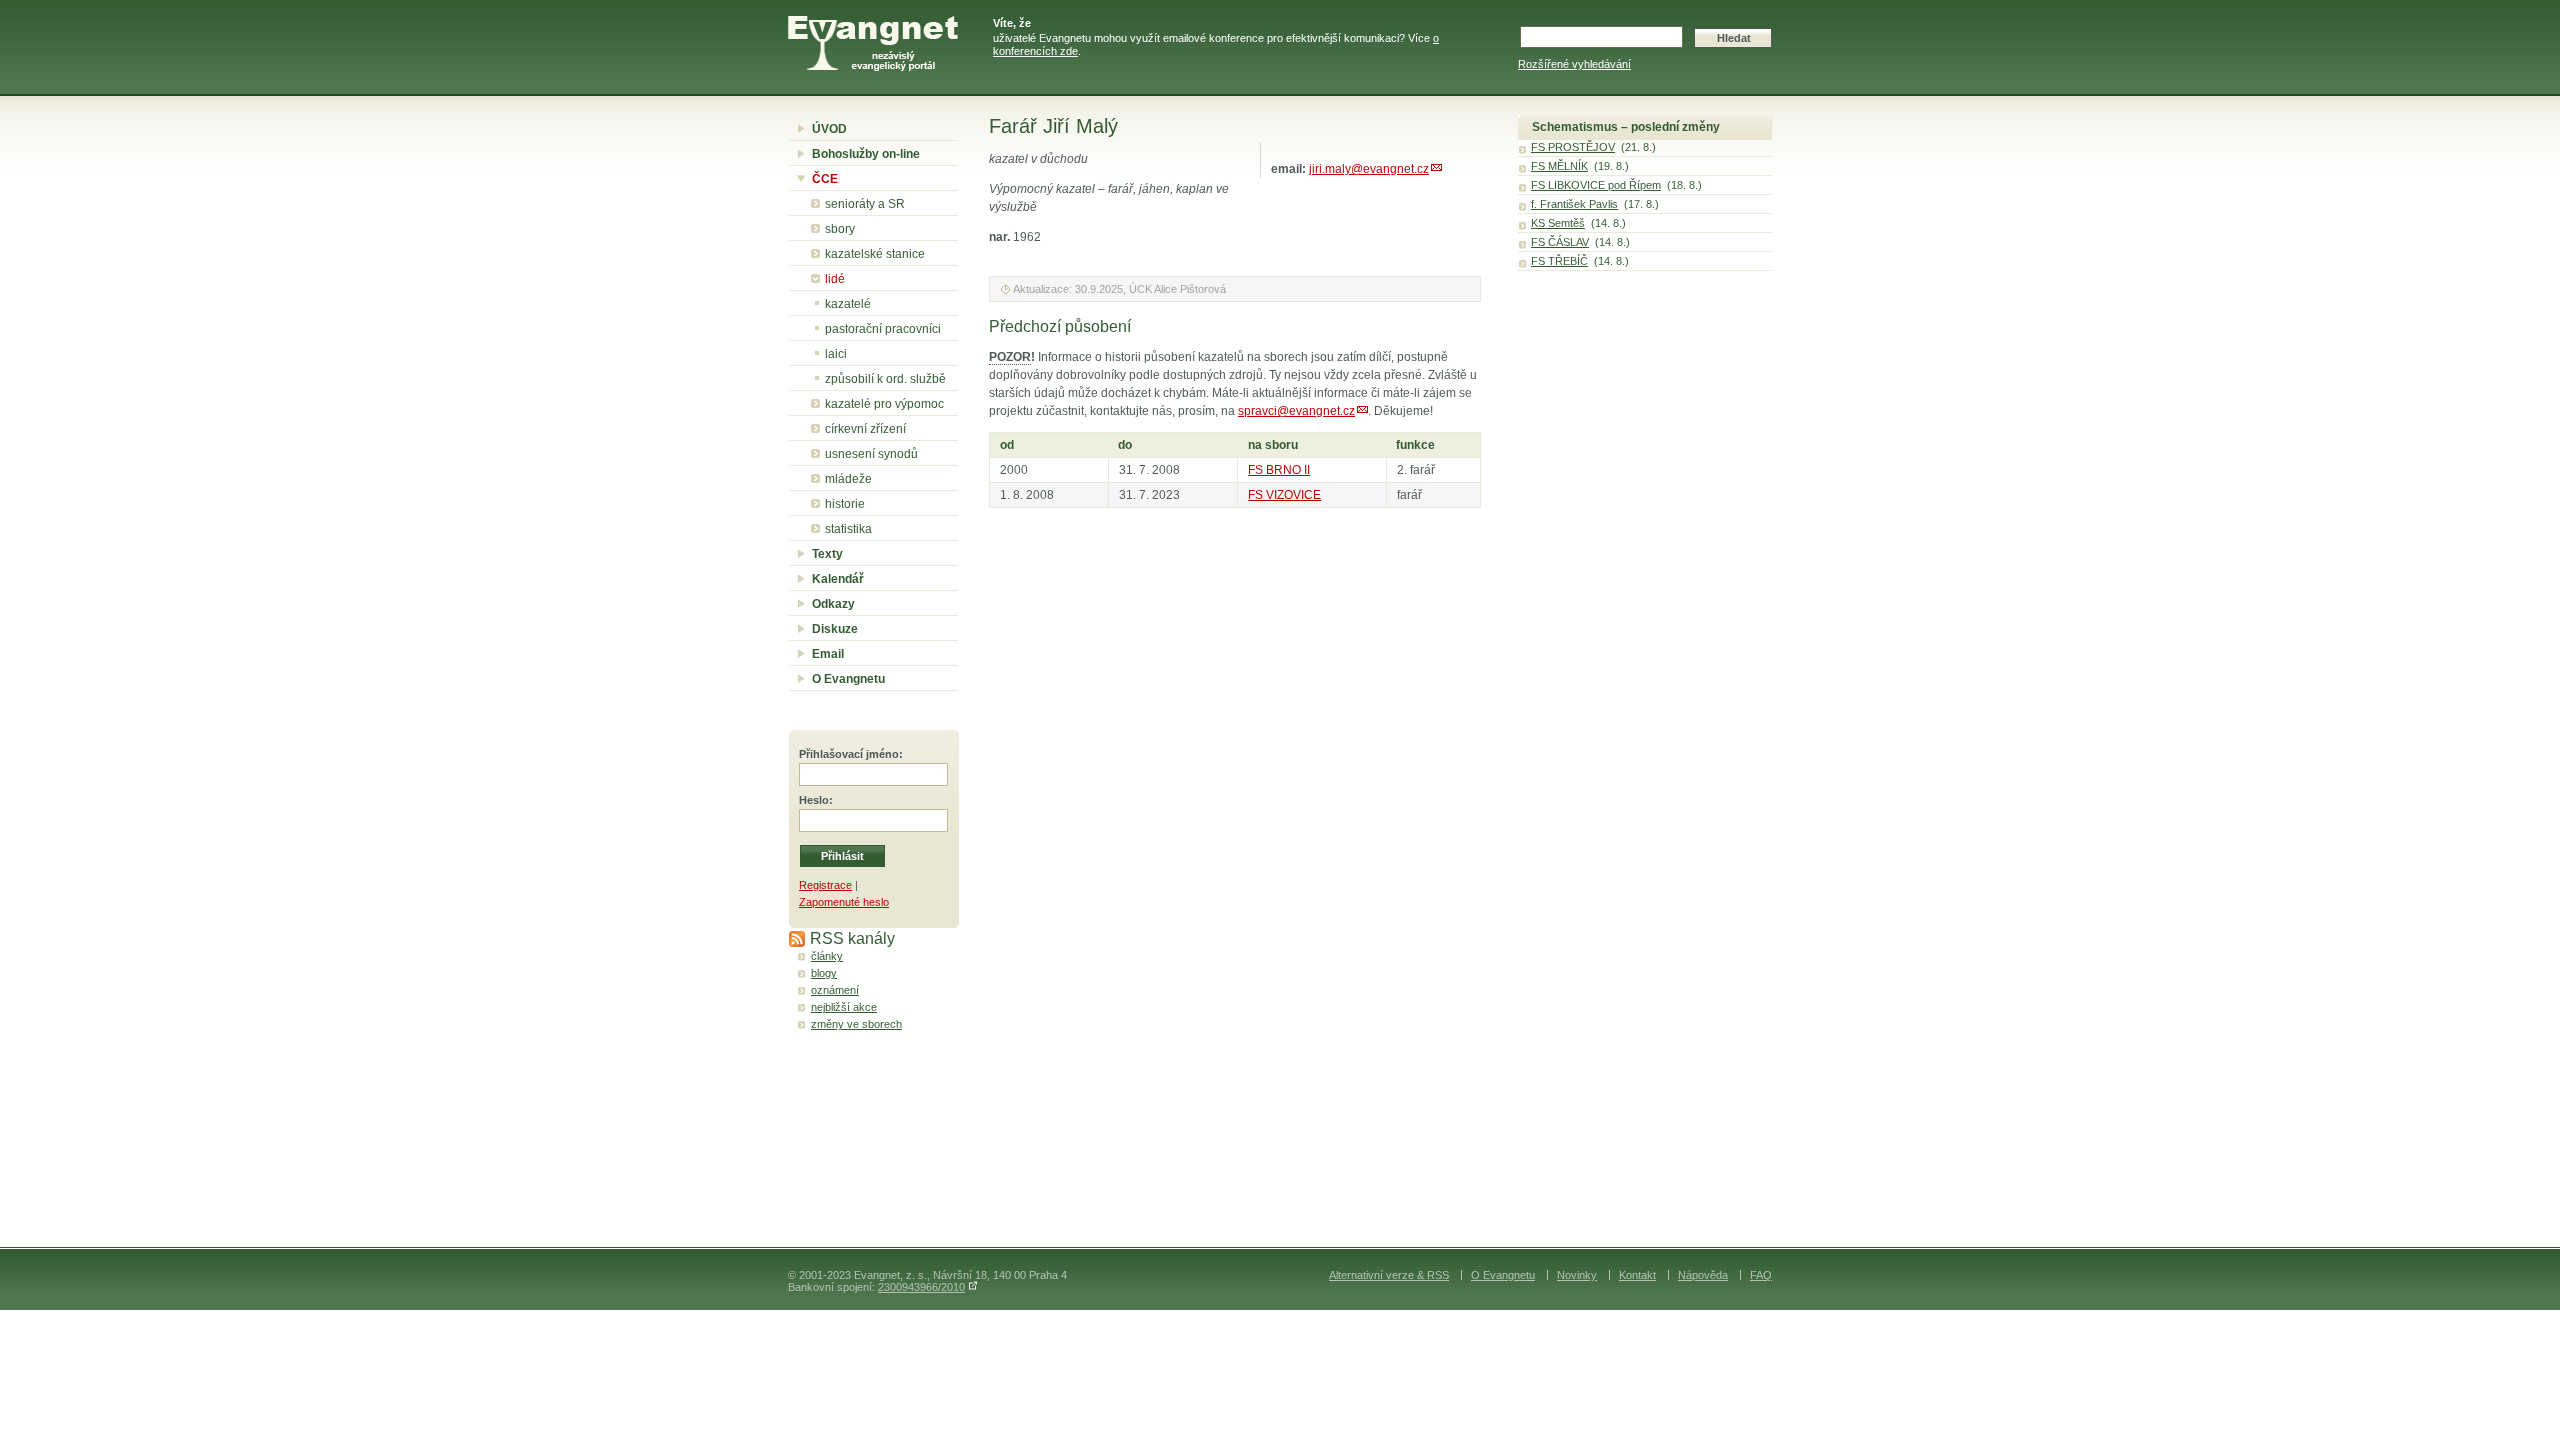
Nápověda (1703, 1275)
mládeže (848, 479)
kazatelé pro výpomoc (884, 404)
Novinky (1577, 1275)
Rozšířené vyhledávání (1574, 64)
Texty (827, 554)
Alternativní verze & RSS (1389, 1275)
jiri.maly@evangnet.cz (1369, 169)
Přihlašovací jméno (849, 754)
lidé (835, 279)
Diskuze (835, 629)
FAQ (1761, 1275)
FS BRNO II (1279, 470)
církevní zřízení (865, 429)
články (827, 956)
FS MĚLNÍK (1559, 166)
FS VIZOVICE (1284, 495)
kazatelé (848, 304)
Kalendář (838, 579)
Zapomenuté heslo (844, 902)
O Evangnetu (848, 679)
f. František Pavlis (1574, 204)
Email (828, 654)
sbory (840, 229)
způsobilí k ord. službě (885, 379)
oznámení (835, 990)
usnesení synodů (871, 454)
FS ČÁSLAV (1560, 242)
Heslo (814, 800)
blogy (824, 973)
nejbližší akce (844, 1007)
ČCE (825, 179)
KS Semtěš (1558, 223)
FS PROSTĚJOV (1573, 147)
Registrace (825, 885)
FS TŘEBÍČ (1559, 261)
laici (836, 354)
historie (845, 504)
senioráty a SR (865, 204)
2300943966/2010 (921, 1287)
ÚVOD (829, 129)
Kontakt (1637, 1275)
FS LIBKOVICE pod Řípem (1596, 185)
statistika (848, 529)
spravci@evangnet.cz (1296, 411)
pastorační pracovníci (883, 329)
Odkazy (833, 604)
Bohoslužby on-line (866, 154)
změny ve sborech (856, 1024)
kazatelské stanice (875, 254)
